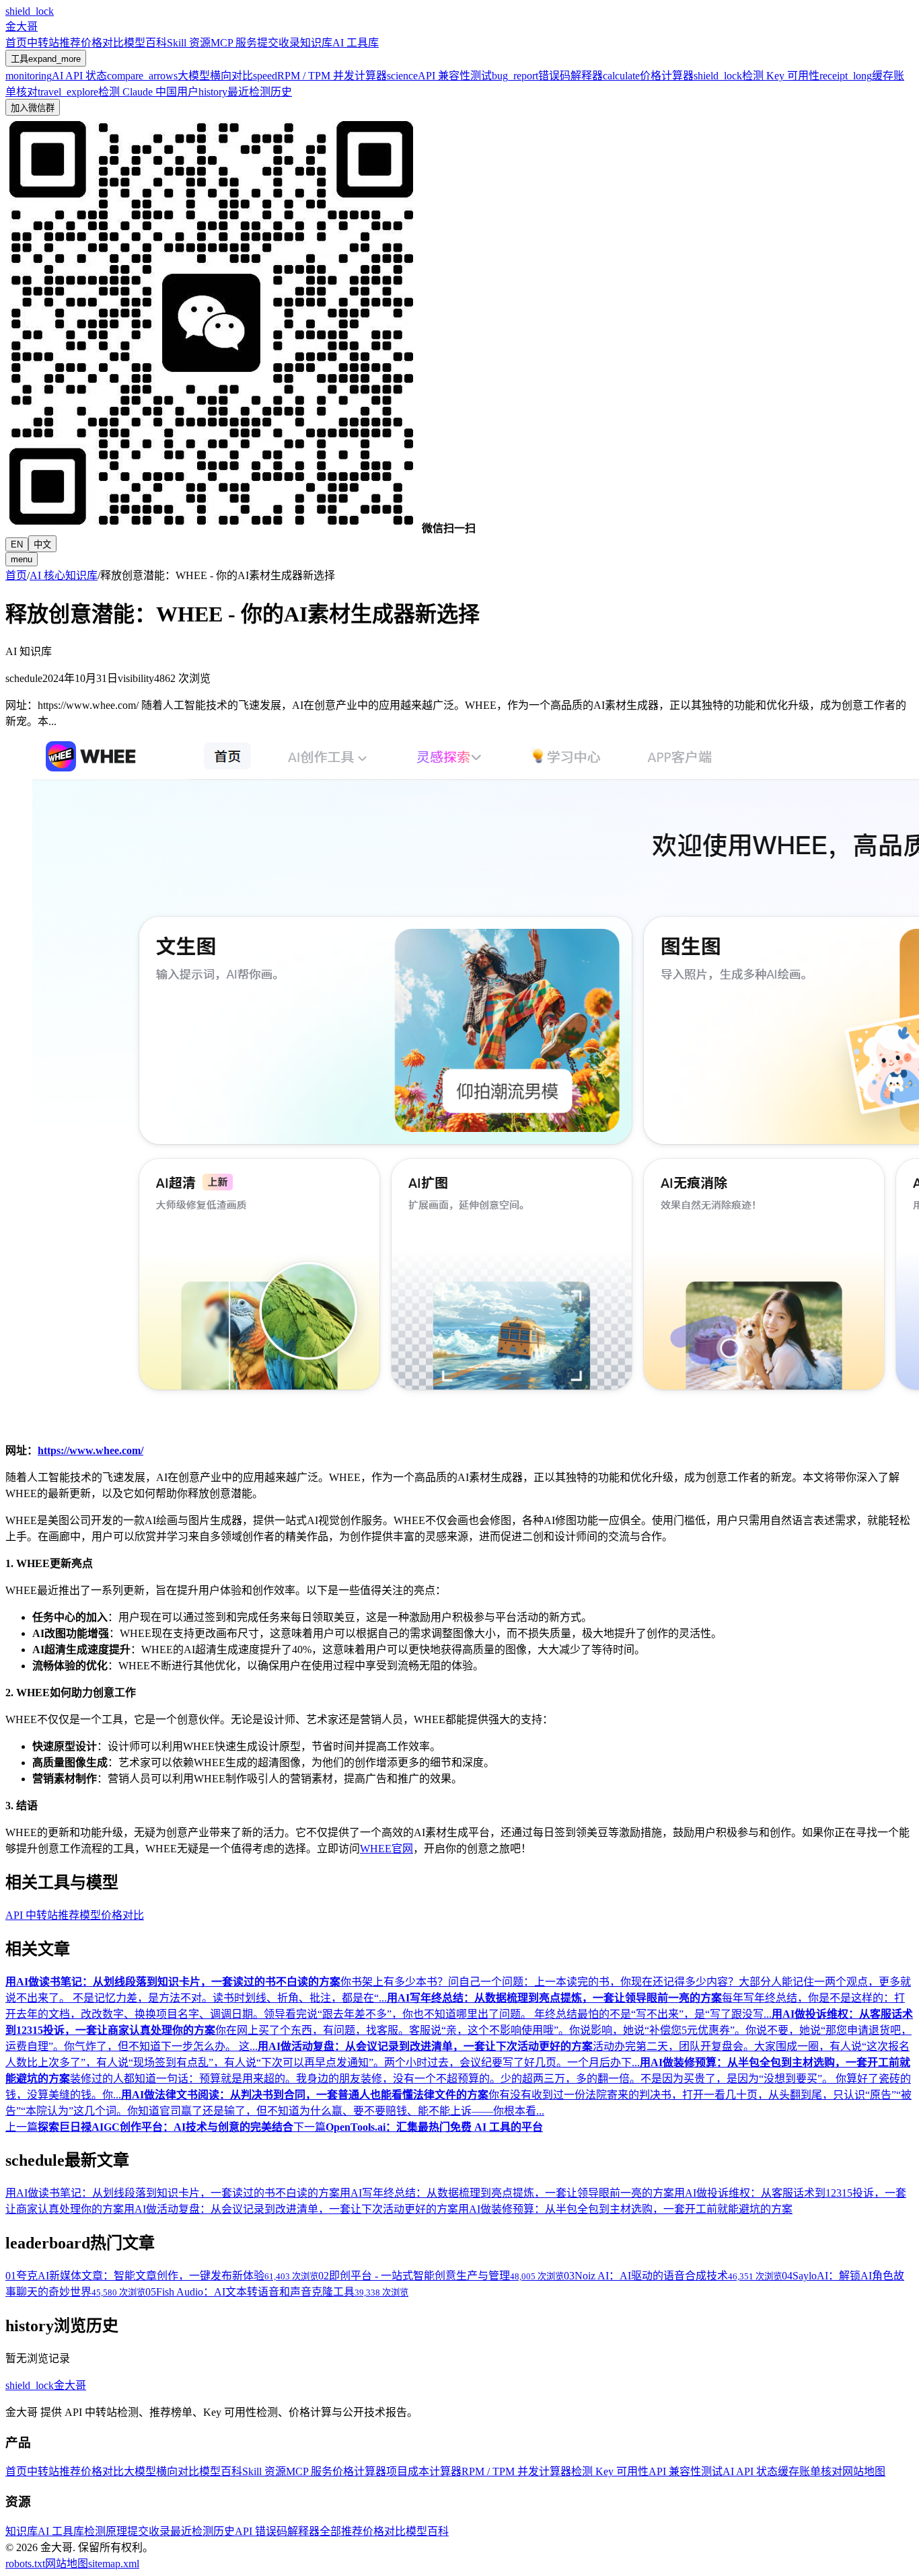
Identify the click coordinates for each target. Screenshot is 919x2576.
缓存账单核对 (810, 2471)
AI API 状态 (750, 2471)
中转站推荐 (54, 43)
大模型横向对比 (161, 2471)
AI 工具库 (356, 43)
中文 (42, 544)
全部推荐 (341, 2531)
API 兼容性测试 (686, 2471)
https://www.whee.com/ (90, 1450)
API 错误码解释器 (277, 2531)
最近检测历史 (203, 2531)
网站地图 (864, 2471)
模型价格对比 (112, 1915)
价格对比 (102, 43)
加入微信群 (33, 108)
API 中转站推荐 (42, 1915)
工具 (46, 59)
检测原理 (106, 2531)
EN (17, 544)
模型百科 (145, 43)
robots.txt (25, 2564)
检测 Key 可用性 (610, 2471)
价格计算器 (359, 2471)
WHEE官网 (387, 1849)
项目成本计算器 (424, 2471)
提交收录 (279, 43)
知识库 (316, 43)
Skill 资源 (189, 43)
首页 (16, 43)
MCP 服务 (234, 43)
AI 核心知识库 (64, 575)
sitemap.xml (114, 2564)
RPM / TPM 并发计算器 (516, 2471)
